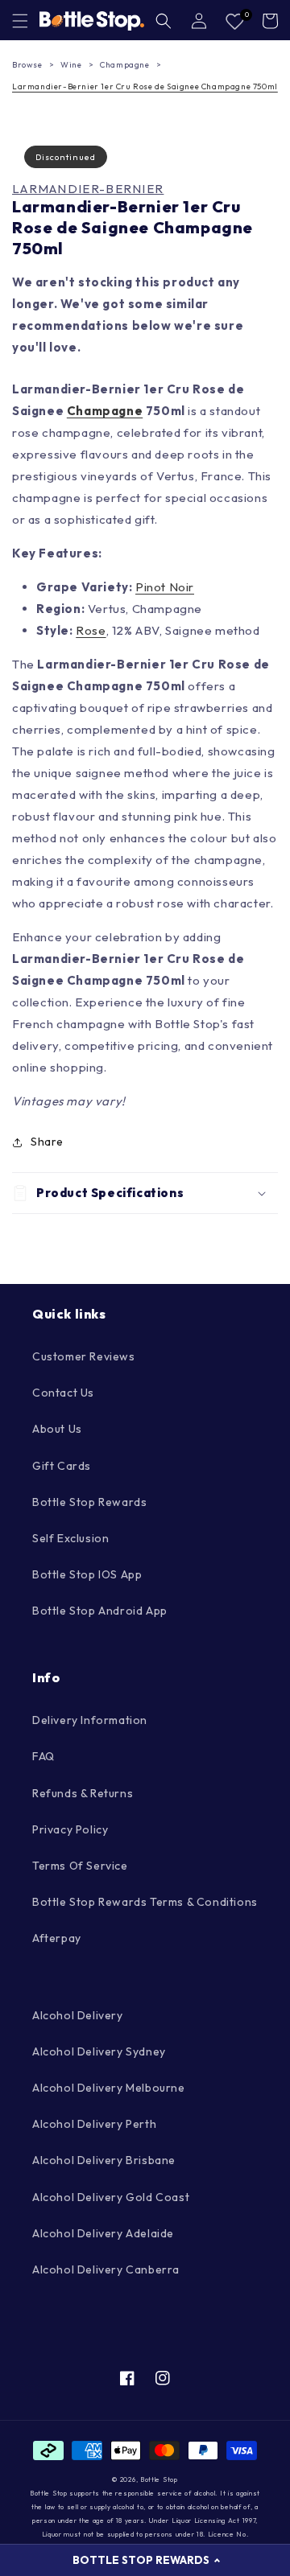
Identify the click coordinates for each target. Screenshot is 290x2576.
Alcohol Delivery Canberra (106, 2269)
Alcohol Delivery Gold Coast (111, 2197)
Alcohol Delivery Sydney (99, 2051)
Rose (91, 630)
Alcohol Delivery (78, 2015)
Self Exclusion (70, 1538)
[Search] (164, 21)
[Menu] (20, 21)
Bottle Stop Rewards (89, 1502)
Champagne (124, 65)
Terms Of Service (80, 1866)
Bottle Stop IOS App (87, 1574)
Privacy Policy (70, 1829)
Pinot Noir (165, 587)
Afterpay (57, 1938)
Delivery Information (90, 1720)
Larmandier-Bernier (88, 189)
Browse (27, 65)
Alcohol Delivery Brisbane (104, 2160)
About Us (57, 1429)
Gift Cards (62, 1466)
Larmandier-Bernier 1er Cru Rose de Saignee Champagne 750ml (145, 86)
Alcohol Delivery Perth (94, 2124)
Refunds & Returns (83, 1793)
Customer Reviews (84, 1356)
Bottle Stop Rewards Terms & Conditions (145, 1902)
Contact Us (63, 1393)
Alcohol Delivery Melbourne (109, 2088)
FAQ (43, 1756)
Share (47, 1142)
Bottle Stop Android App (100, 1611)
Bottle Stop (159, 2479)
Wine (71, 65)
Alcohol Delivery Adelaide (103, 2233)
